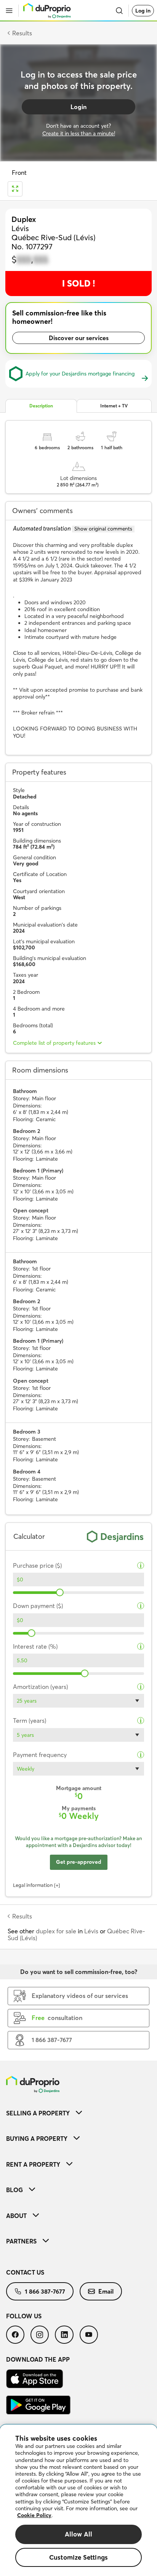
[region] (78, 2500)
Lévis (91, 1931)
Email (106, 2291)
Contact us (25, 2272)
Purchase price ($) (37, 1566)
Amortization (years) (40, 1687)
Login (78, 107)
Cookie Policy (34, 2515)
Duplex (24, 219)
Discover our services (79, 338)
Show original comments (103, 529)
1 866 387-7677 (45, 2291)
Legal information (33, 1885)
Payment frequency (40, 1755)
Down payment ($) (38, 1606)
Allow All (79, 2534)
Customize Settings (78, 2557)
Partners (21, 2241)
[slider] (60, 1592)
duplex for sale (56, 1931)
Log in (143, 11)
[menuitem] (78, 2113)
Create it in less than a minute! (79, 133)
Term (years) (30, 1721)
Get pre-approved (79, 1862)
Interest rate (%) (35, 1647)
